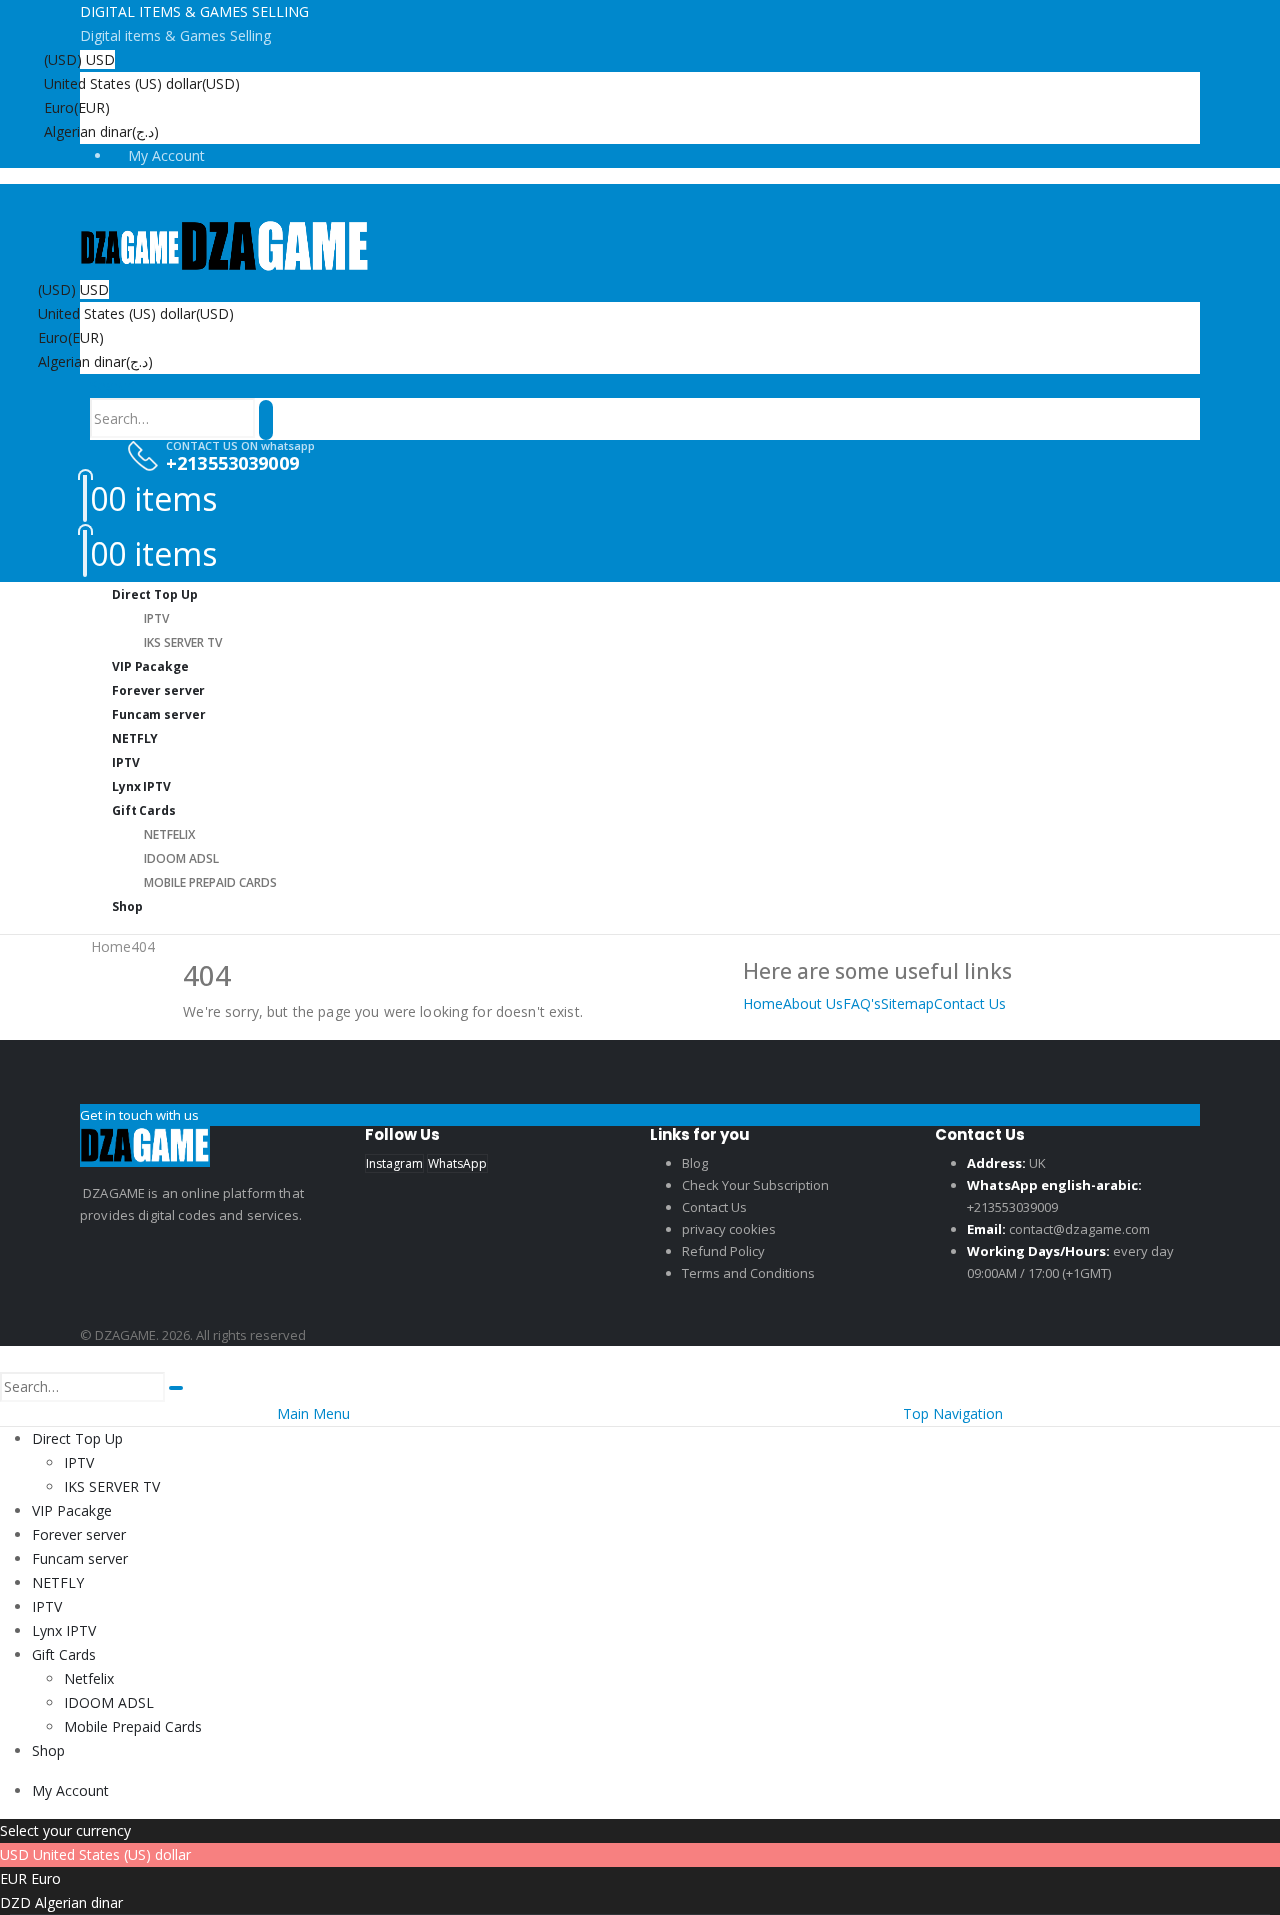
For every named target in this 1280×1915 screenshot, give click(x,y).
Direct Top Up (154, 594)
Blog (695, 1163)
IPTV (156, 618)
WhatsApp (457, 1163)
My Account (166, 155)
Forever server (79, 1534)
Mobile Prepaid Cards (210, 882)
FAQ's (862, 1003)
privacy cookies (729, 1229)
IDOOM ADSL (181, 858)
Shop (127, 906)
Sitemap (907, 1003)
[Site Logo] (225, 246)
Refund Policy (723, 1251)
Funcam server (158, 714)
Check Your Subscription (755, 1185)
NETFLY (58, 1582)
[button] (112, 385)
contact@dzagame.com (1079, 1229)
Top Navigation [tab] (953, 1413)
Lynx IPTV (64, 1630)
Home (763, 1003)
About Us (813, 1003)
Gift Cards (144, 810)
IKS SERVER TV (112, 1486)
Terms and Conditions (748, 1273)
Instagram (394, 1163)
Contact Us (970, 1003)
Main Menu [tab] (313, 1413)
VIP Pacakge (72, 1510)
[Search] (266, 420)
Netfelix (169, 834)
